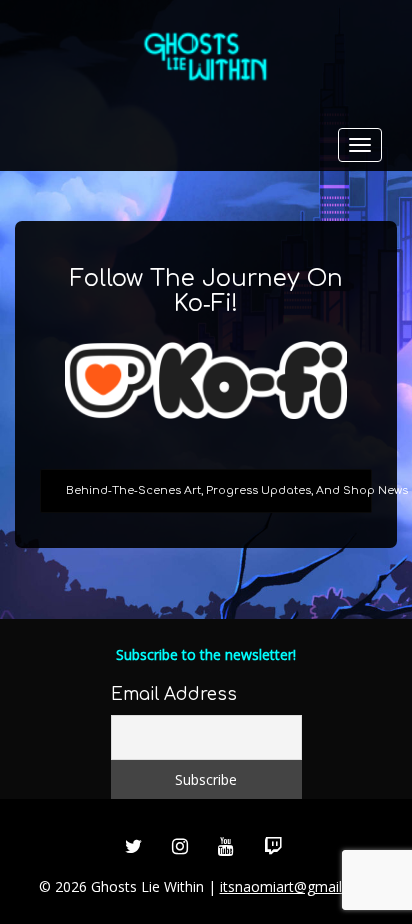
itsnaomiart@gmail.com (297, 886)
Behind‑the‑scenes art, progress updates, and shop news (219, 490)
